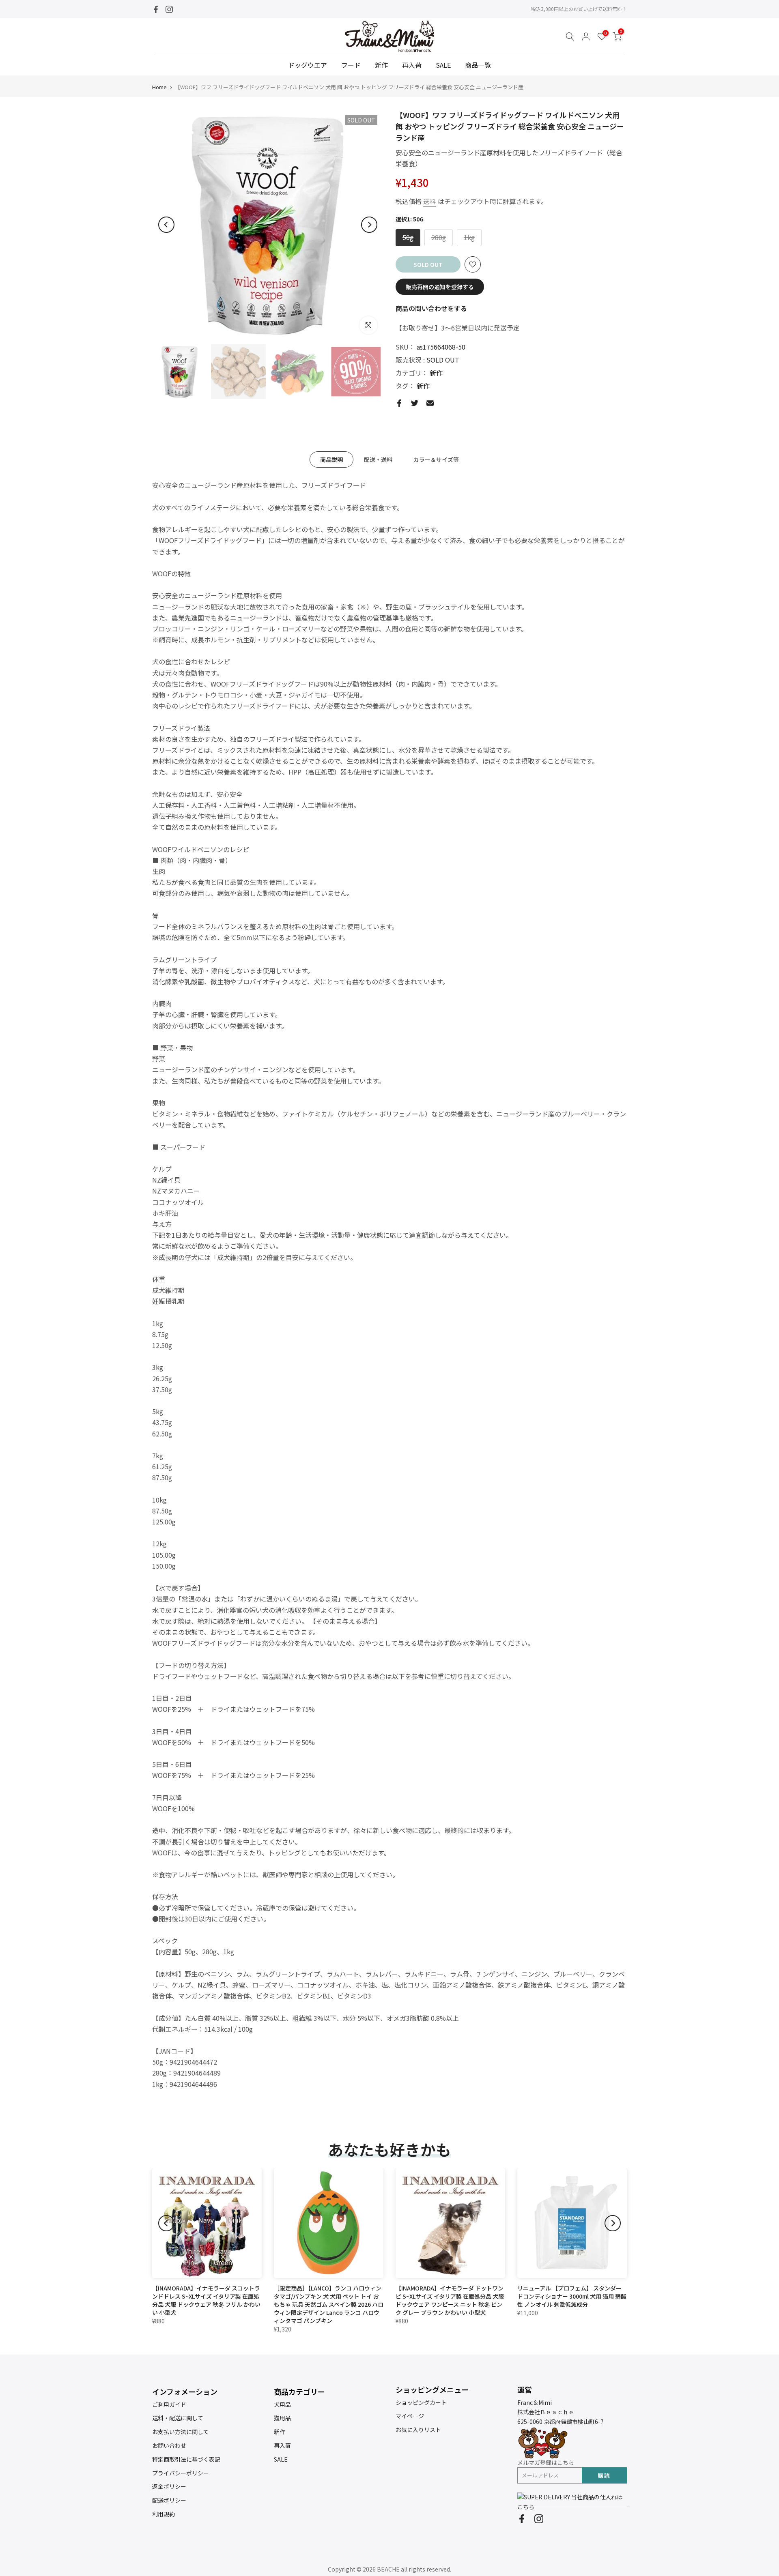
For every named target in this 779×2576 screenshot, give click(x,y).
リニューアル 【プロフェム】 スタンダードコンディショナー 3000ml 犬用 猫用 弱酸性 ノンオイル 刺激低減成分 (572, 2296)
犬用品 (282, 2404)
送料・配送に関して (178, 2418)
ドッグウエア (308, 65)
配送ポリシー (169, 2500)
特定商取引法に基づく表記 (186, 2459)
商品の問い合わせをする (431, 308)
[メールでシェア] (430, 403)
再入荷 (412, 65)
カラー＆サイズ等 (436, 459)
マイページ (410, 2416)
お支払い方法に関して (181, 2432)
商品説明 (331, 459)
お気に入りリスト (418, 2430)
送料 (430, 201)
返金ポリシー (169, 2486)
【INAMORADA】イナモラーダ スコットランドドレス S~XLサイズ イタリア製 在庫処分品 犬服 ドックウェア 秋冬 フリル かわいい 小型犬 (206, 2300)
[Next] (369, 225)
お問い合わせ (169, 2445)
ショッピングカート (421, 2402)
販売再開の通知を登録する (440, 287)
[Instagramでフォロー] (169, 9)
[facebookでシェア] (399, 403)
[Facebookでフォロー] (156, 9)
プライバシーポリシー (181, 2473)
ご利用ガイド (169, 2404)
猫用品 (282, 2418)
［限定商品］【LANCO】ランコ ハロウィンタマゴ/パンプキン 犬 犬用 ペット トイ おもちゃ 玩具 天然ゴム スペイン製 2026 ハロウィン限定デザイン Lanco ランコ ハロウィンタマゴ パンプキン (329, 2304)
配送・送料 (378, 459)
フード (351, 65)
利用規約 (164, 2514)
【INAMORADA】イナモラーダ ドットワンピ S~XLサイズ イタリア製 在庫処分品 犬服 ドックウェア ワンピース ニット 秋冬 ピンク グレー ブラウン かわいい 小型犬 (450, 2300)
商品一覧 (478, 65)
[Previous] (166, 225)
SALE (443, 65)
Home (159, 87)
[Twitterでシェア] (415, 403)
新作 (381, 65)
